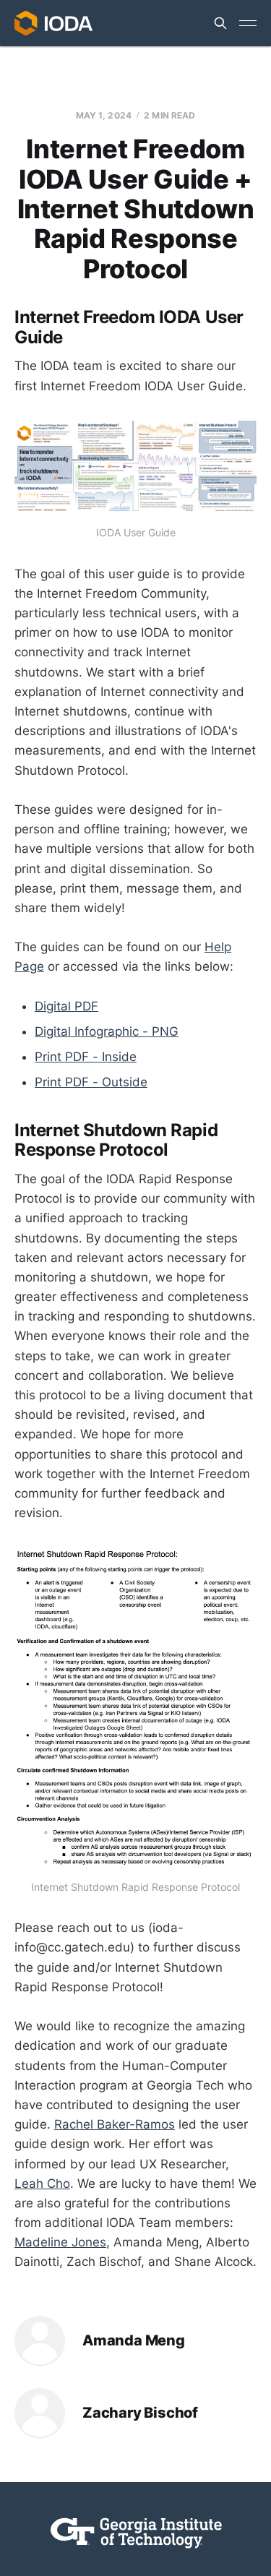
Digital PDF (66, 1006)
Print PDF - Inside (86, 1057)
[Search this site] (220, 23)
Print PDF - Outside (91, 1082)
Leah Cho (42, 2184)
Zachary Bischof (140, 2413)
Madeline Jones (60, 2242)
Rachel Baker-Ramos (115, 2124)
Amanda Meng (134, 2341)
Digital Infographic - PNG (107, 1031)
